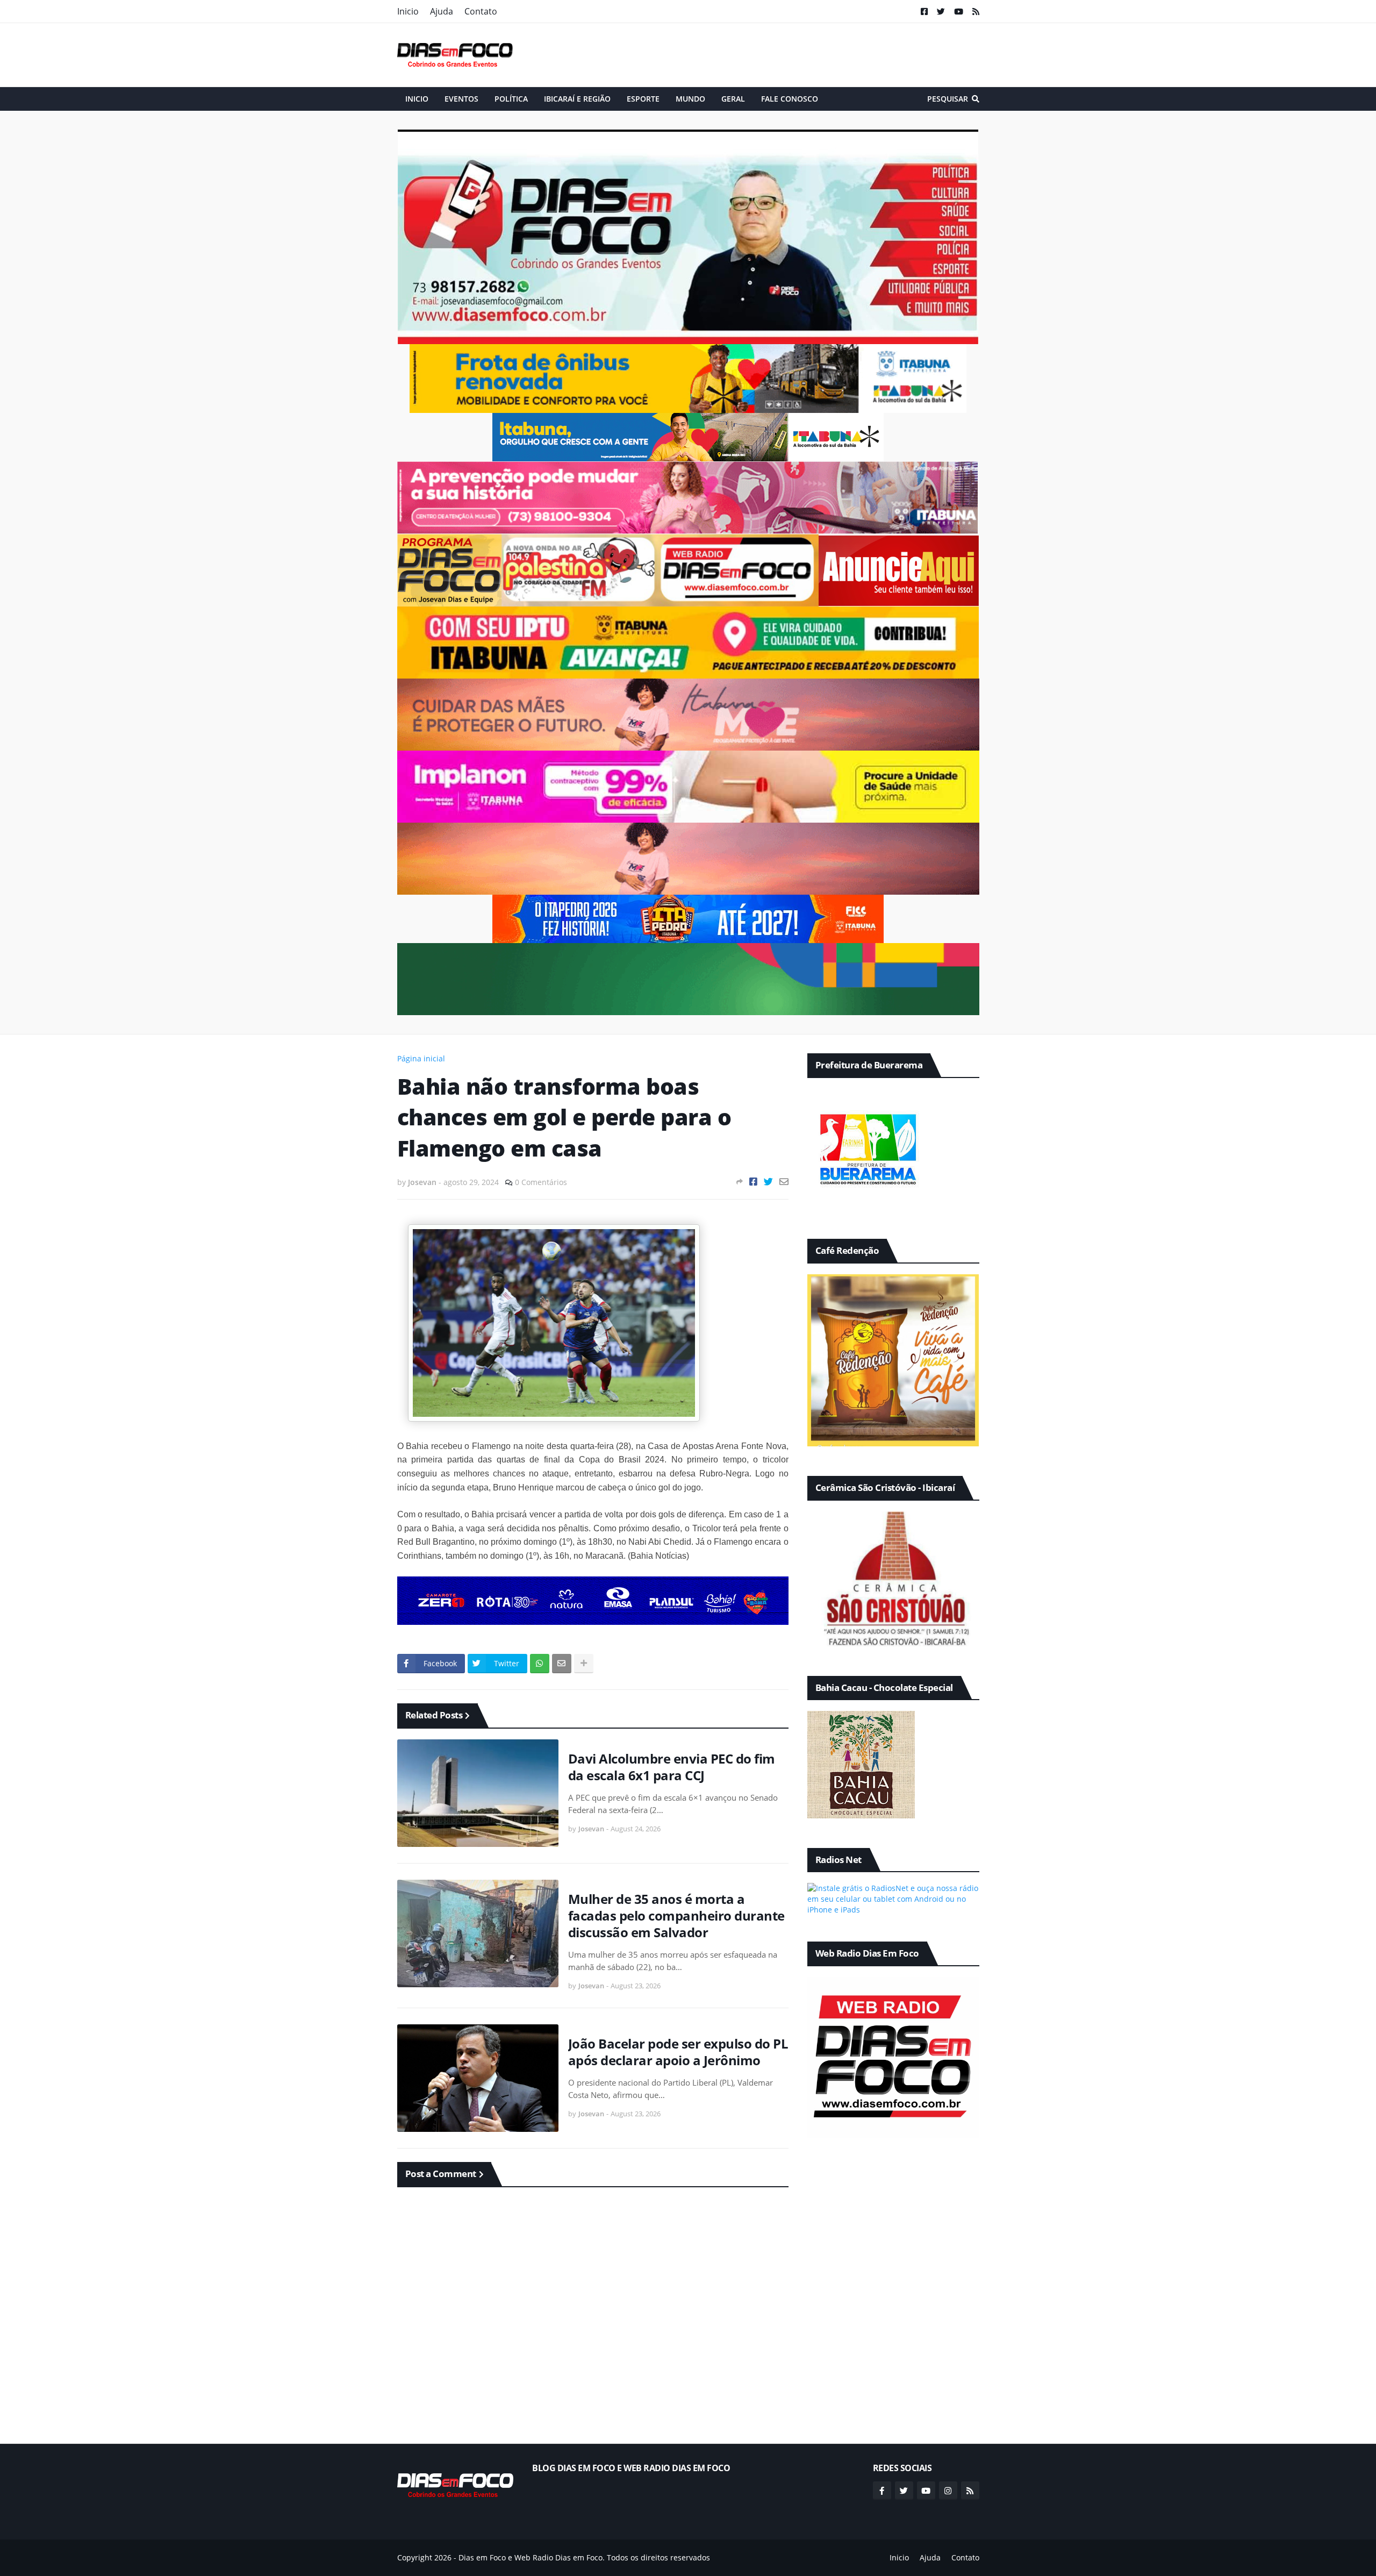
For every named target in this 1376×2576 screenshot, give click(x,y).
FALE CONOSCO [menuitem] (790, 99)
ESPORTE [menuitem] (643, 99)
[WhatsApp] (540, 1664)
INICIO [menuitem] (417, 99)
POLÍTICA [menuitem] (511, 99)
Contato (481, 11)
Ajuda (442, 11)
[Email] (784, 1182)
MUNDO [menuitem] (690, 99)
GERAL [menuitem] (733, 99)
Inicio (408, 11)
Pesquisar (948, 99)
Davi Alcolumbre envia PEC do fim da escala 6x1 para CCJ (672, 1767)
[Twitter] (768, 1182)
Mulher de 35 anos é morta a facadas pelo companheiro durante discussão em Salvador (676, 1916)
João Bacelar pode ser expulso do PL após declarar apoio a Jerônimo (678, 2052)
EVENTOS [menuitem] (461, 99)
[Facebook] (753, 1182)
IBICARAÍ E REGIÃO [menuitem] (577, 99)
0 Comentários (541, 1182)
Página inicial (421, 1058)
